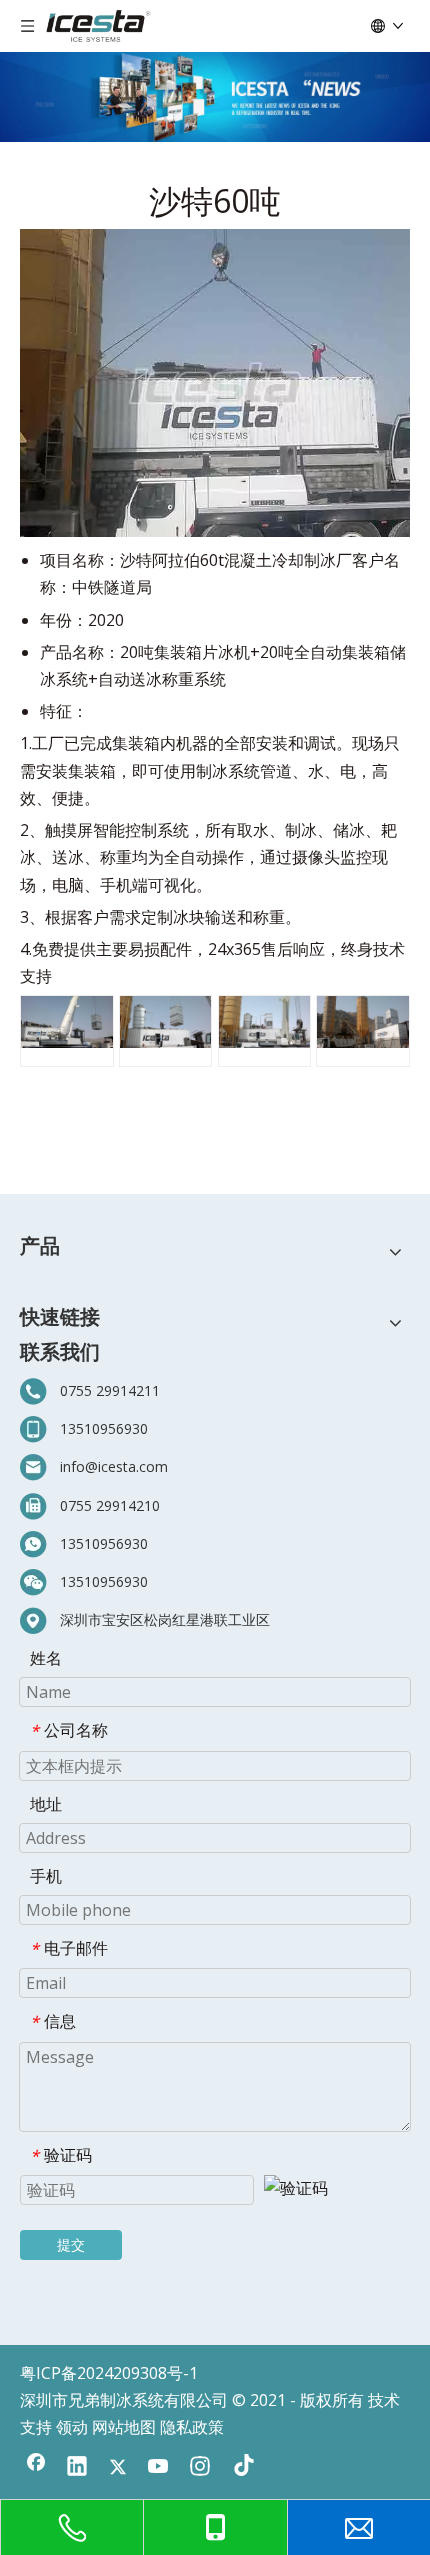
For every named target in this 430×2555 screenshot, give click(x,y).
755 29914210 (114, 1505)
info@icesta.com (114, 1466)
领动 (72, 2427)
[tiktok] (241, 2468)
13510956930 (104, 1428)
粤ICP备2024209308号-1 (109, 2373)
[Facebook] (36, 2468)
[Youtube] (159, 2468)
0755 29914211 (110, 1390)
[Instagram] (200, 2468)
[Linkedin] (77, 2468)
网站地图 (124, 2427)
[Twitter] (118, 2468)
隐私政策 (192, 2427)
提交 (71, 2244)
